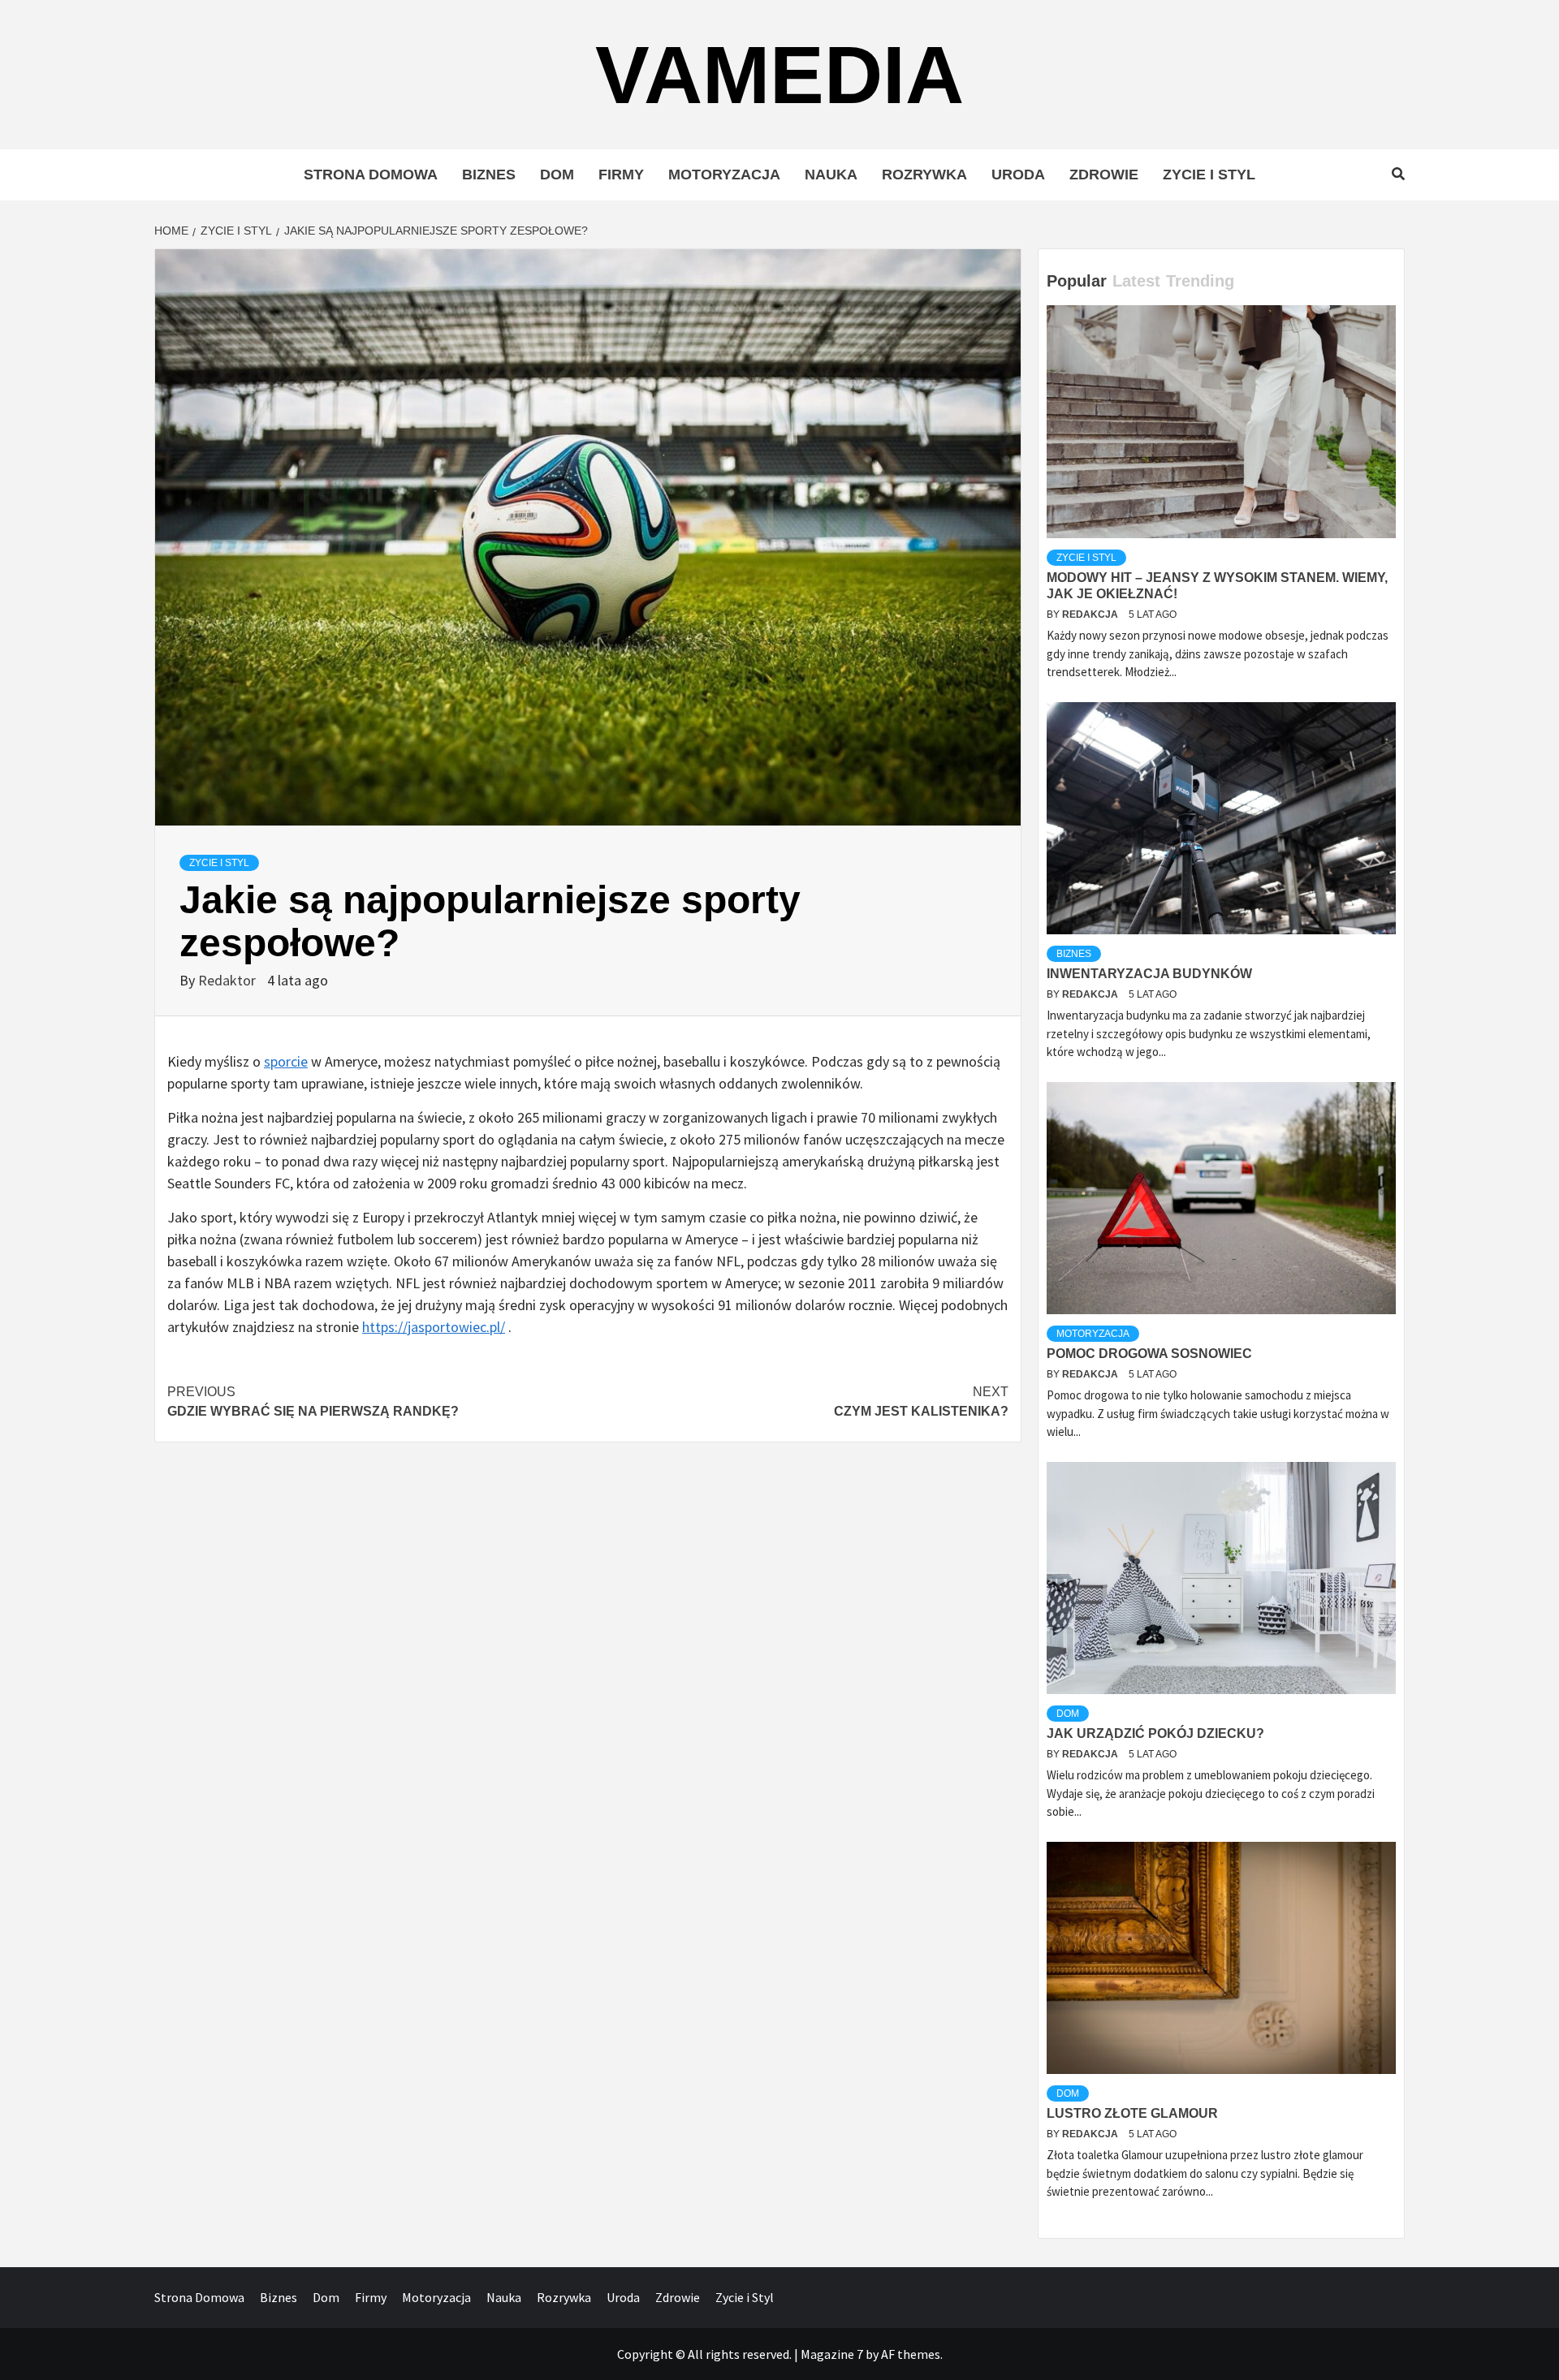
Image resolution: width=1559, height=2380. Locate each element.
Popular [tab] (1077, 281)
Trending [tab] (1200, 281)
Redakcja (1091, 614)
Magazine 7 (832, 2354)
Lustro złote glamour (1132, 2113)
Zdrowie (1104, 175)
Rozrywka (924, 175)
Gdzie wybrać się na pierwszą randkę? (313, 1401)
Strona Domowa (371, 175)
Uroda (1018, 175)
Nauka (831, 175)
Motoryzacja (724, 175)
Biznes (489, 175)
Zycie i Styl (1209, 175)
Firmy (621, 175)
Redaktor (229, 980)
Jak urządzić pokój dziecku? (1155, 1733)
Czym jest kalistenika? (921, 1401)
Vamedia (779, 75)
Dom (557, 175)
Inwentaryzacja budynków (1149, 974)
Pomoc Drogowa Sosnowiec (1149, 1354)
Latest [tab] (1136, 281)
